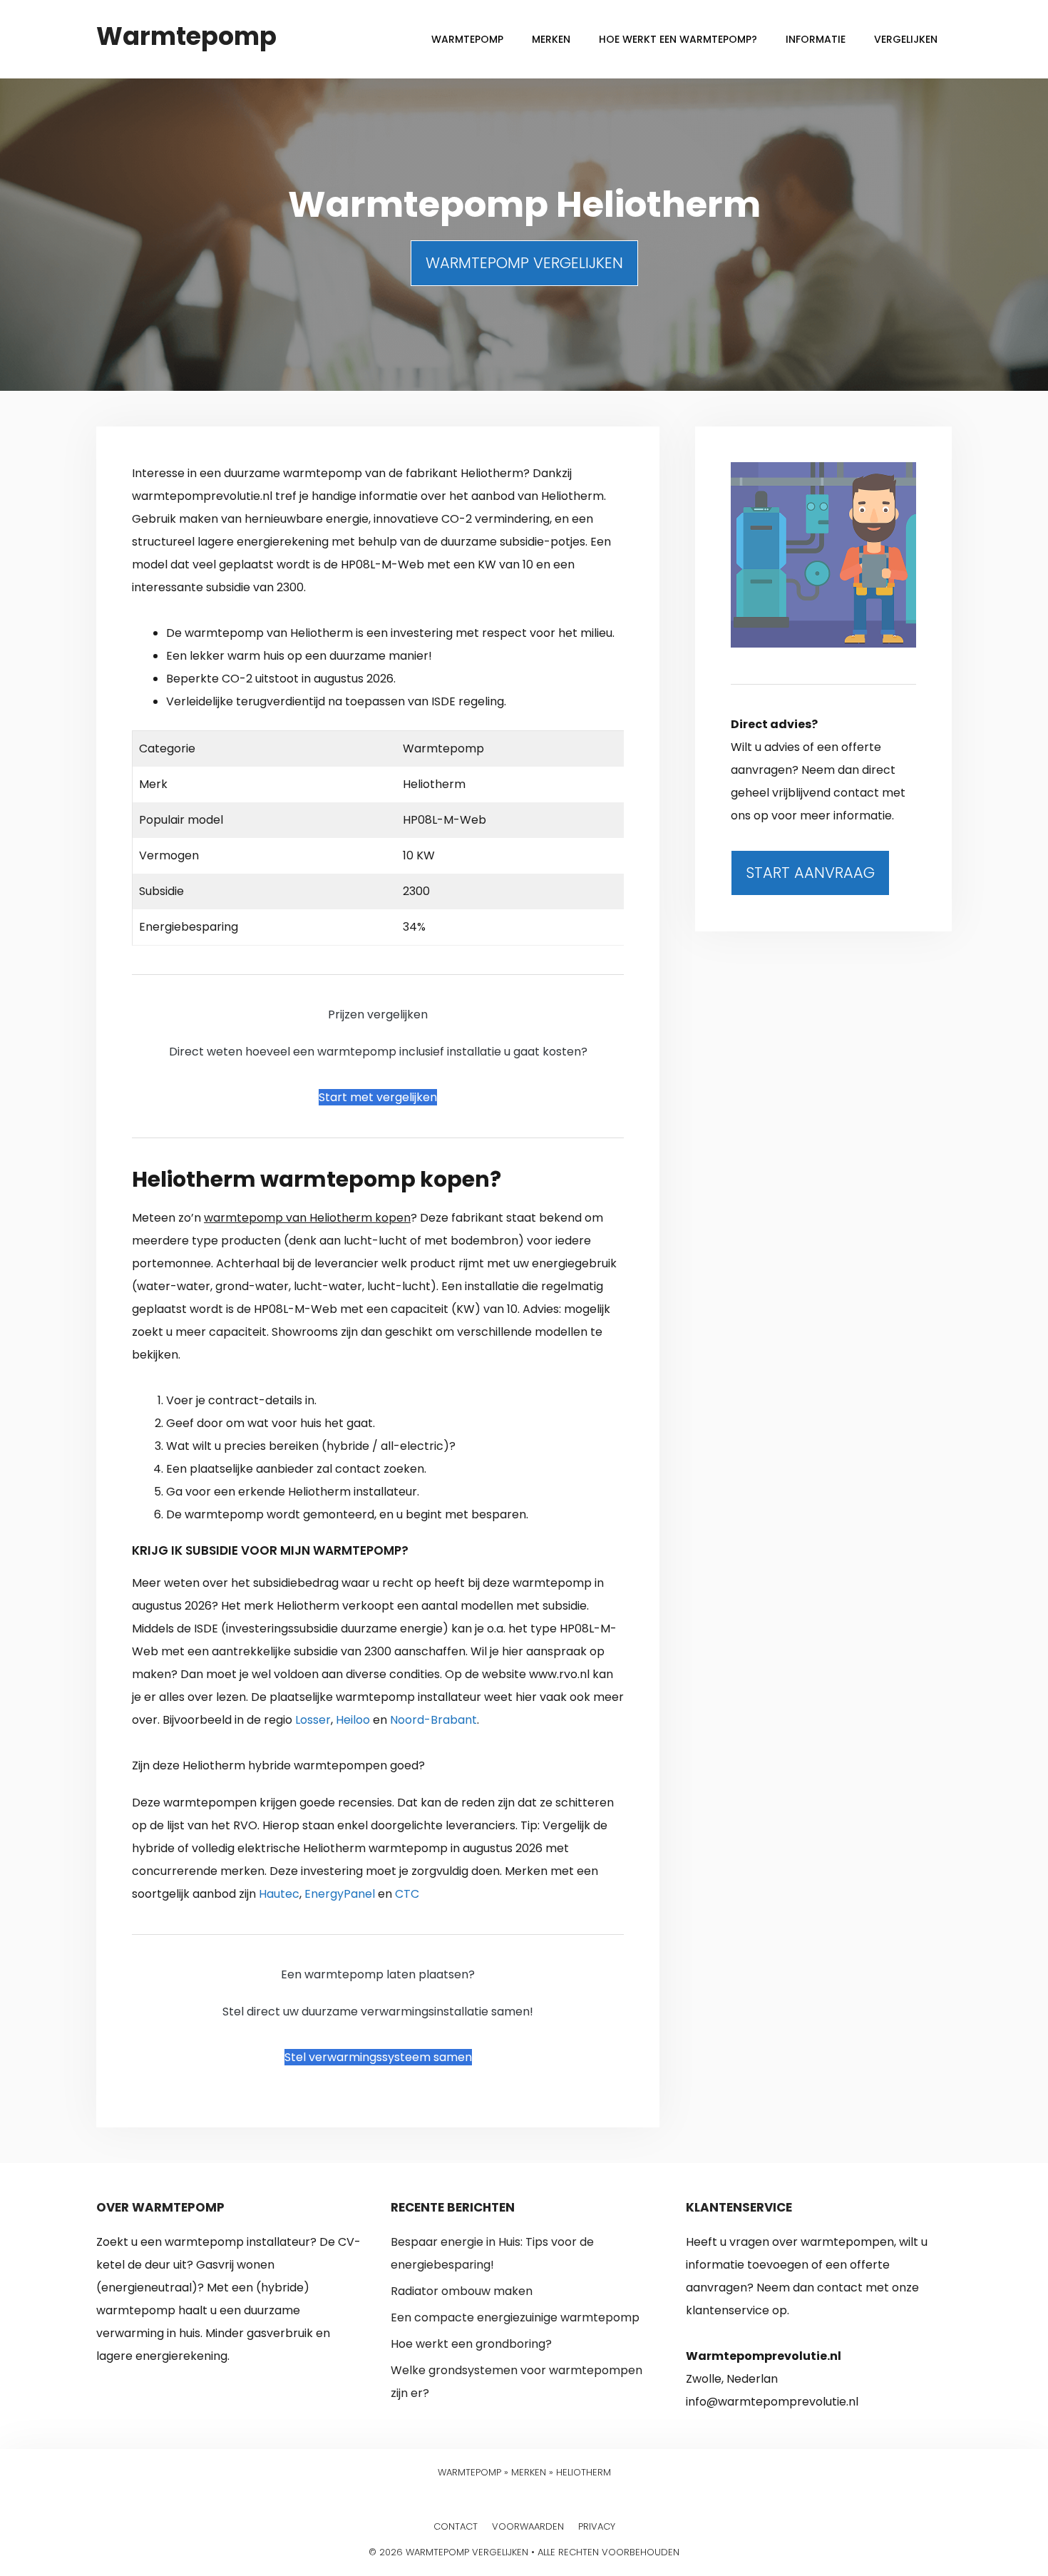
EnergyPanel (340, 1894)
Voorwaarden (528, 2526)
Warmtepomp (186, 36)
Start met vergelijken (378, 1097)
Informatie (816, 39)
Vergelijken (906, 39)
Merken (551, 39)
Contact (456, 2526)
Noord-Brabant (433, 1720)
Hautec (279, 1894)
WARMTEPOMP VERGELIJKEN (524, 263)
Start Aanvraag (810, 873)
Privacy (597, 2526)
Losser (313, 1720)
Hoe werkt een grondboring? (471, 2344)
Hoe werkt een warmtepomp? (678, 39)
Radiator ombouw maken (462, 2291)
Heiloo (353, 1720)
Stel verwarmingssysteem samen (378, 2057)
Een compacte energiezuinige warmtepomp (515, 2317)
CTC (407, 1894)
